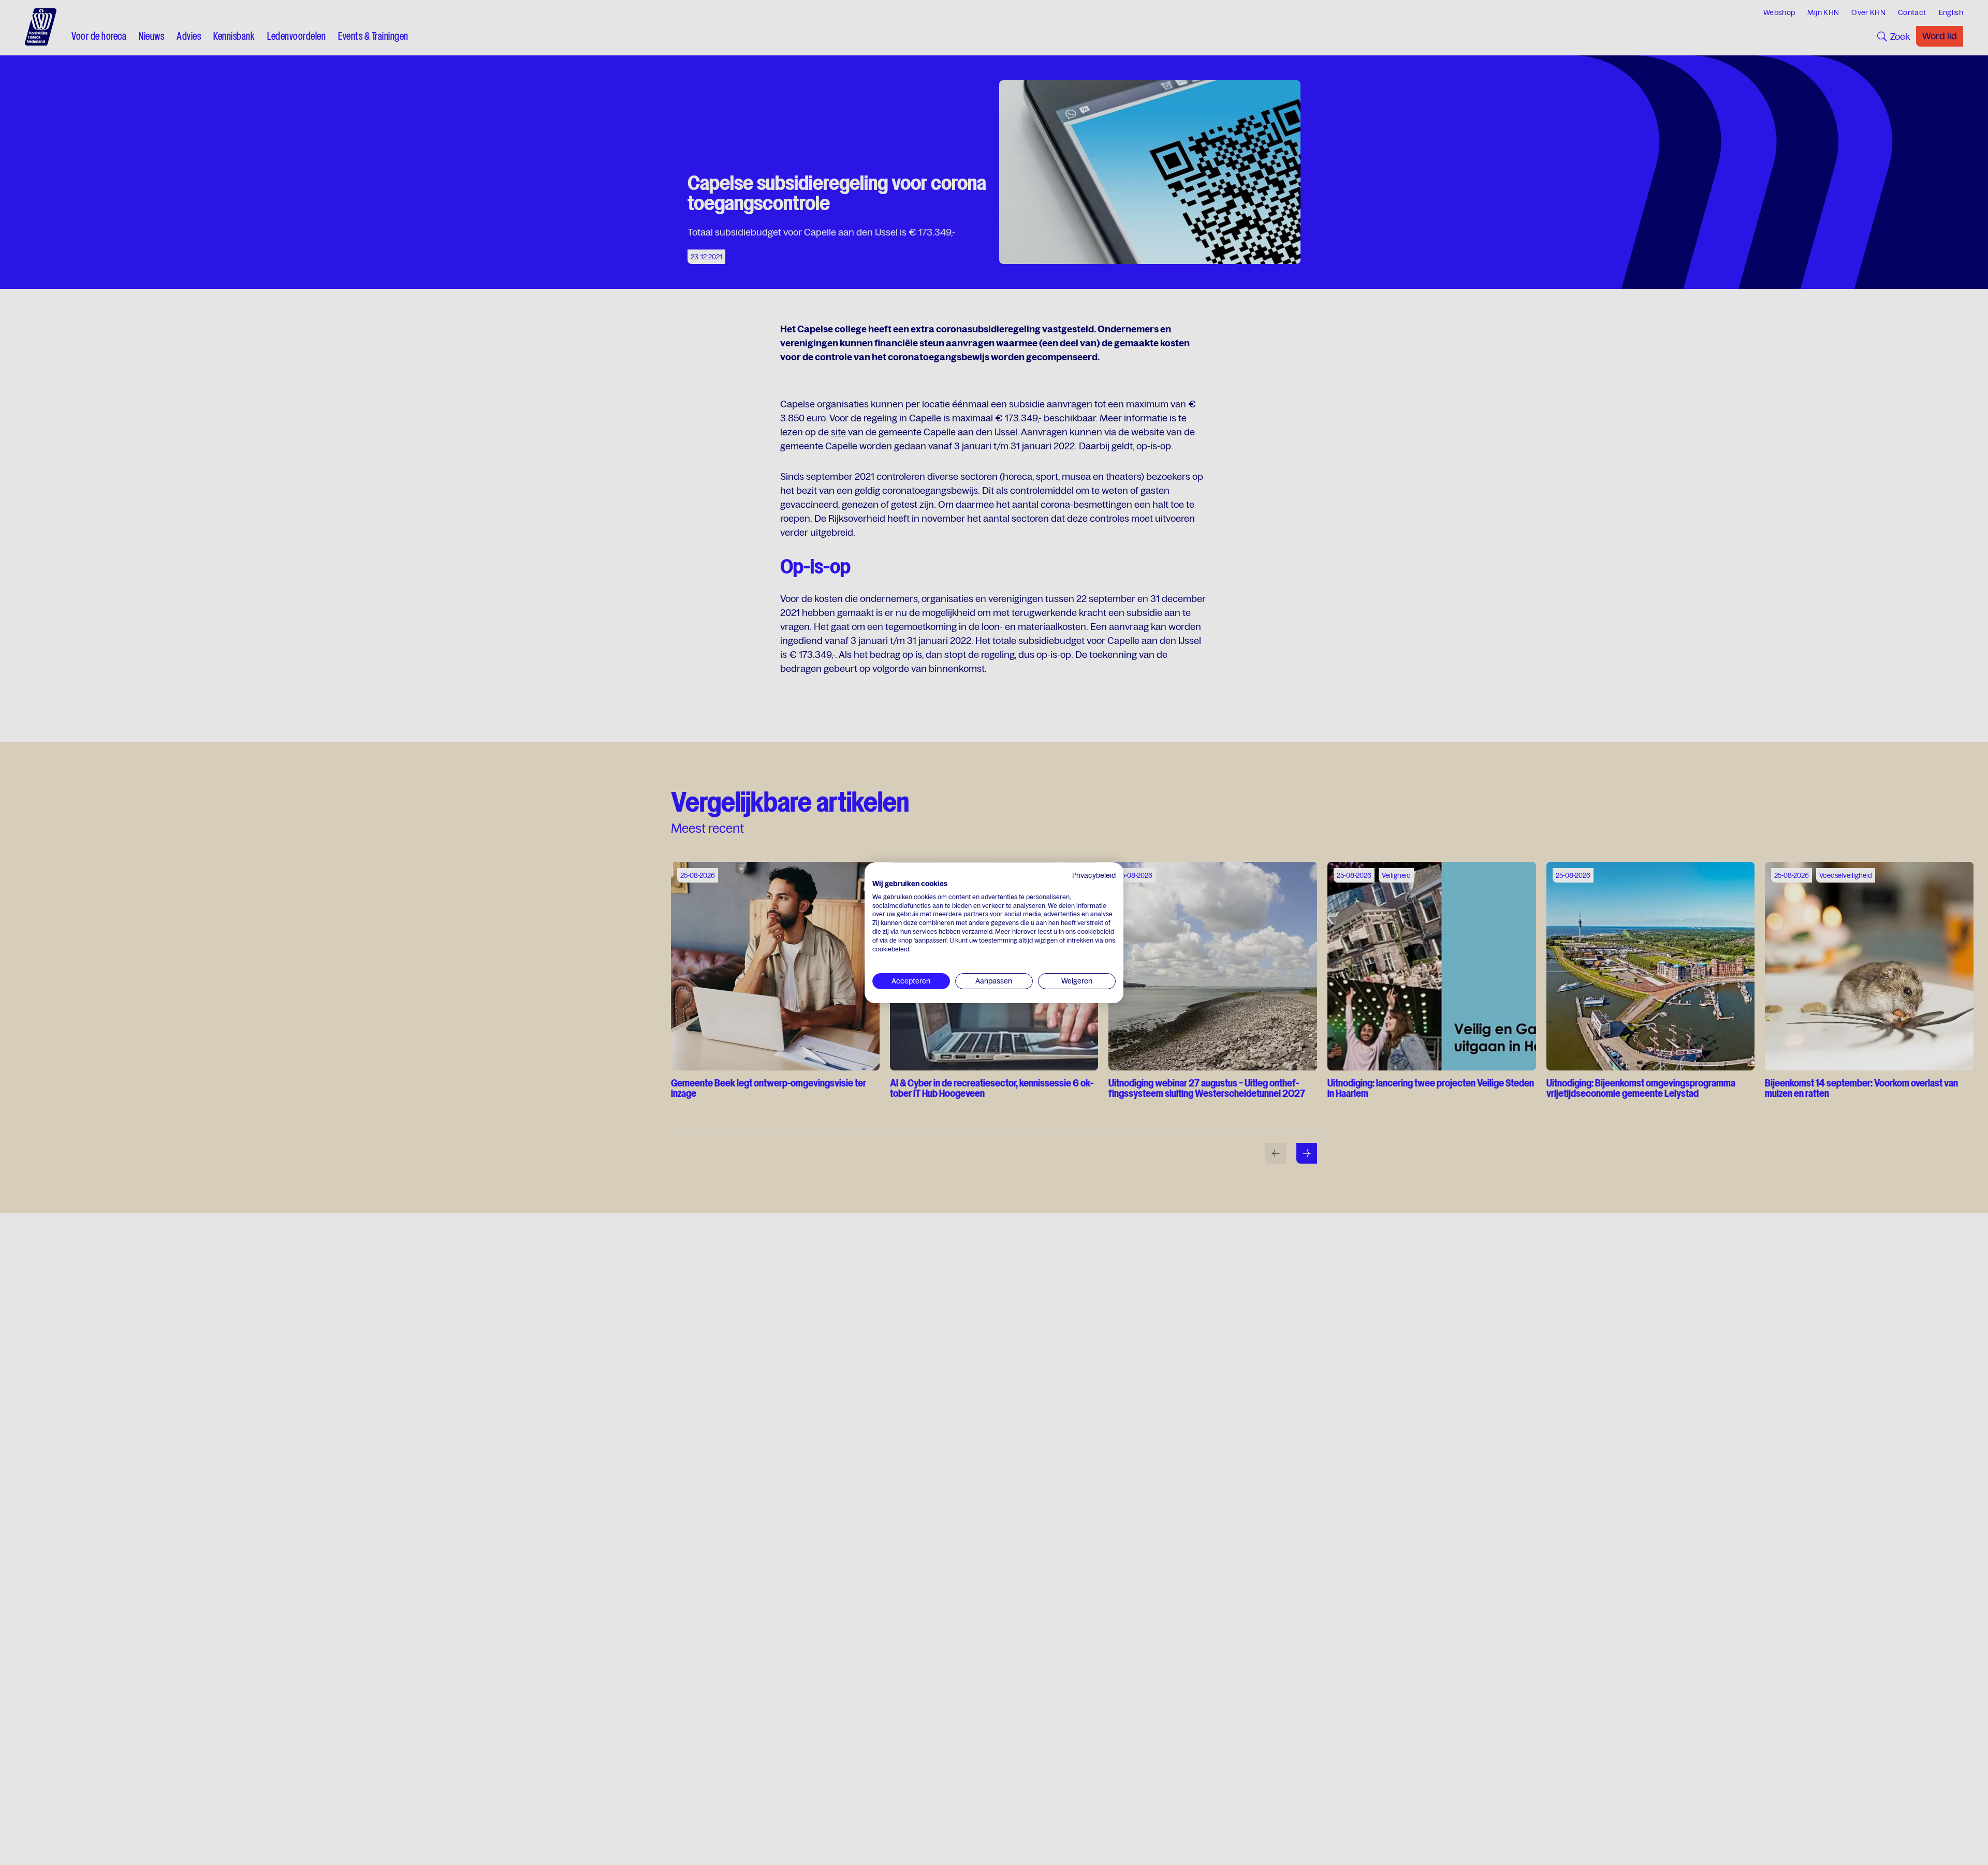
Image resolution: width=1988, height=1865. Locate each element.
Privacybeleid (1094, 875)
